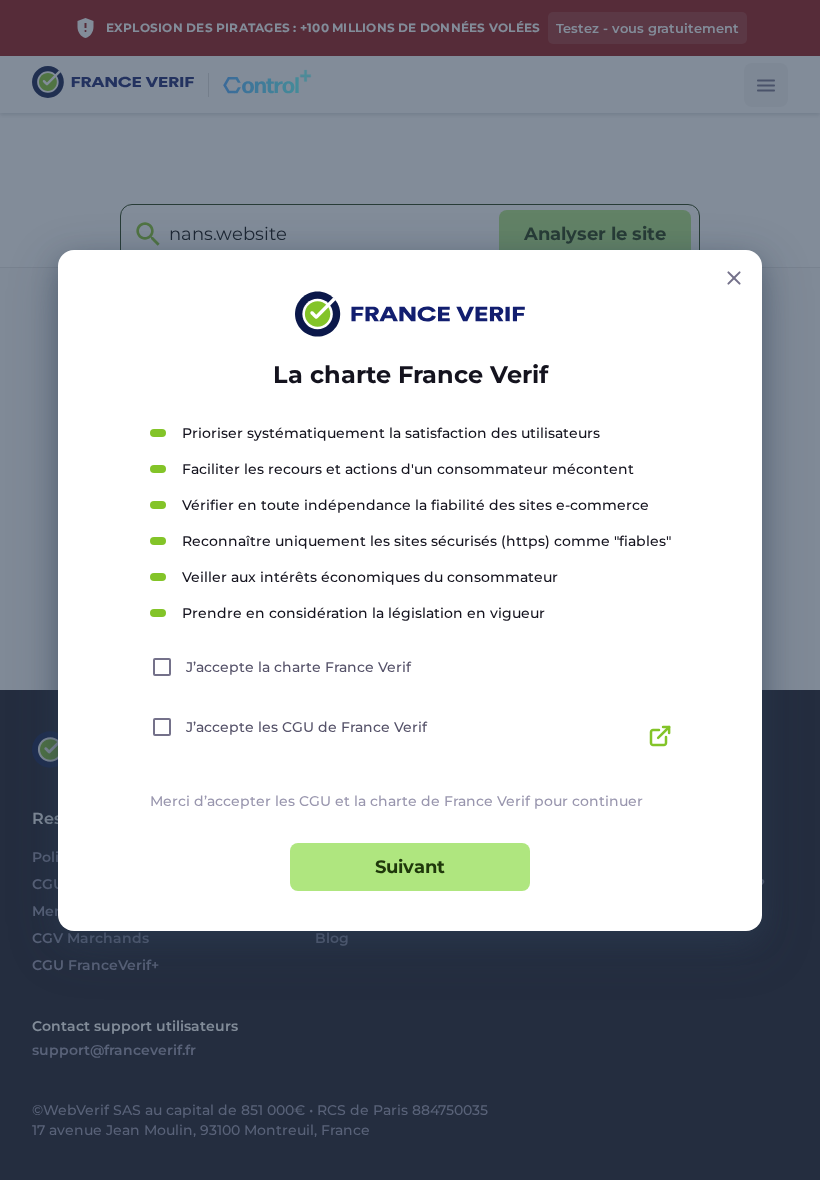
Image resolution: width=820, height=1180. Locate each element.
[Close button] (734, 278)
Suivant (410, 867)
